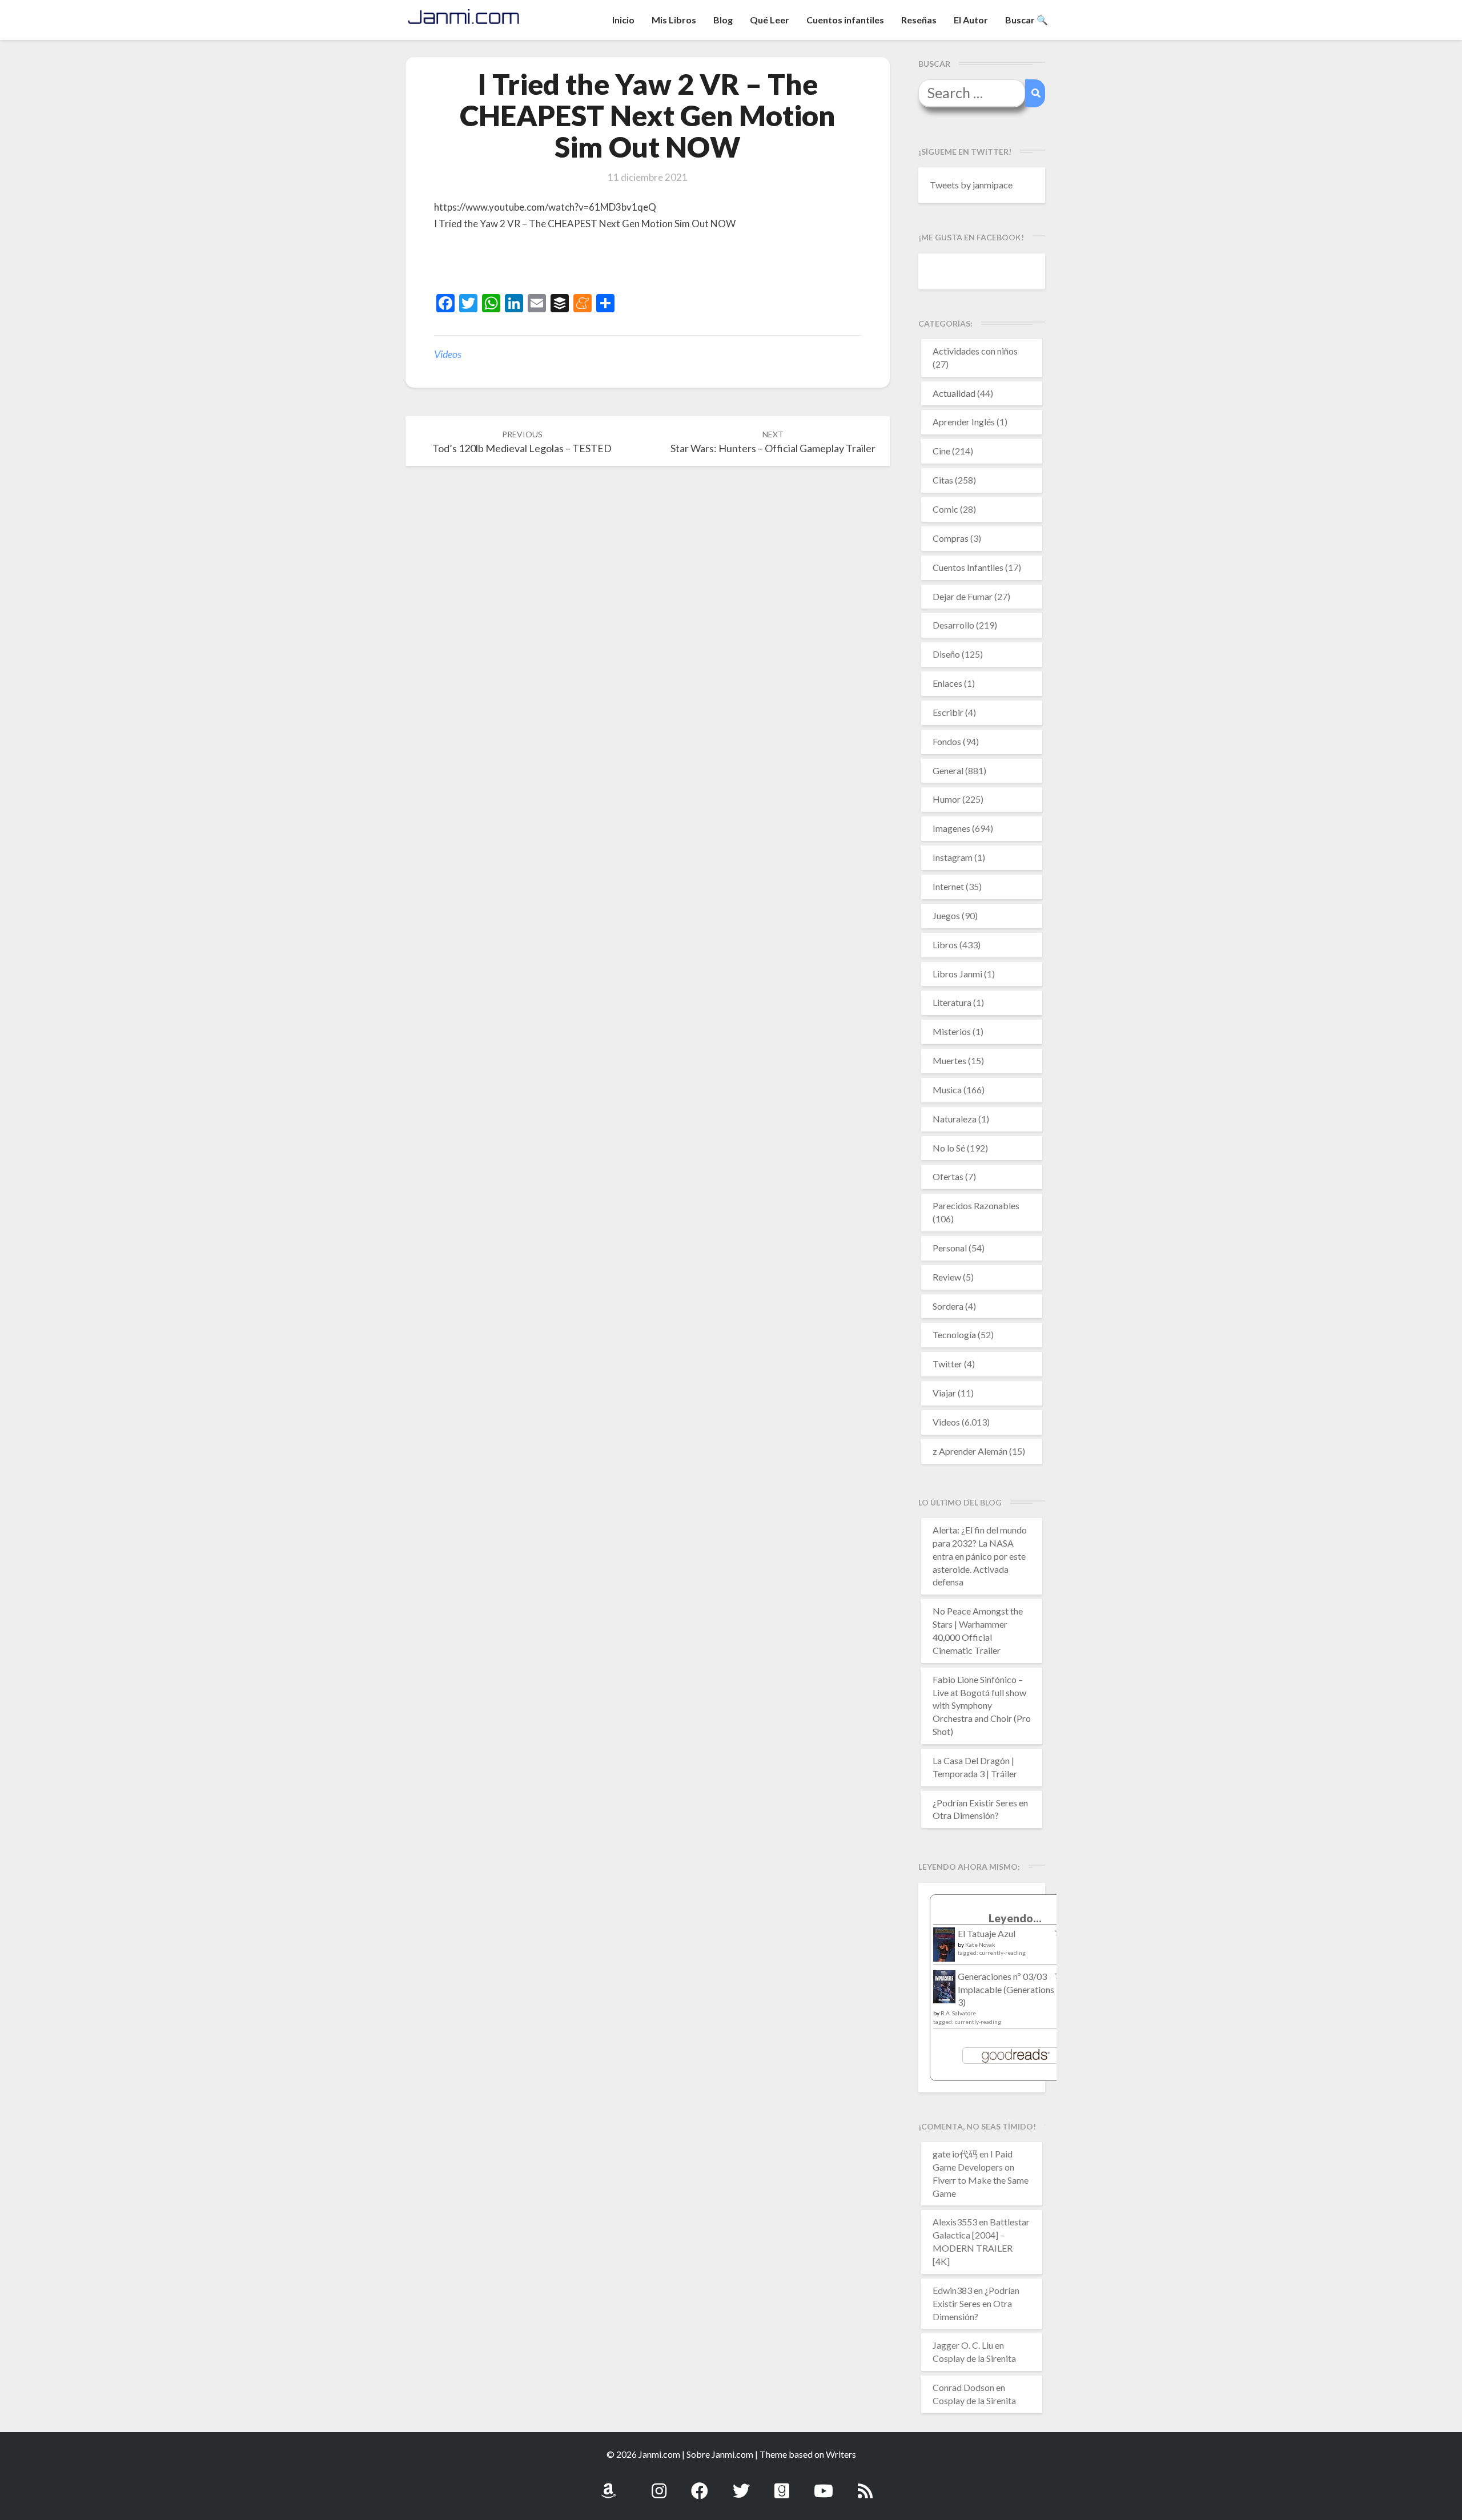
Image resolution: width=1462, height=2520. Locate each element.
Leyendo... (1015, 1918)
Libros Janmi (957, 974)
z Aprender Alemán (970, 1451)
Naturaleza (955, 1119)
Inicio (623, 20)
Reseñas (919, 20)
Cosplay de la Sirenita (974, 2358)
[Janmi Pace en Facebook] (700, 2484)
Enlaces (947, 683)
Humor (947, 799)
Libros (945, 945)
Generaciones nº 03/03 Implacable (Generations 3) (1006, 1989)
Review (947, 1277)
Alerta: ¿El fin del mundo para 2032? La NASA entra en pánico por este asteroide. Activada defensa (980, 1556)
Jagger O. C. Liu (963, 2345)
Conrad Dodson (963, 2387)
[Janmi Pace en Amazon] (608, 2484)
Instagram (953, 857)
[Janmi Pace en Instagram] (659, 2484)
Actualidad (954, 393)
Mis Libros (674, 20)
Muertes (949, 1060)
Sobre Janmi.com (720, 2454)
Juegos (946, 915)
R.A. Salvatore (958, 2013)
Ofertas (948, 1176)
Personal (950, 1248)
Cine (941, 451)
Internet (948, 886)
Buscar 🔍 (1027, 20)
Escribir (948, 712)
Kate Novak (980, 1945)
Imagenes (951, 828)
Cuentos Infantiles (968, 567)
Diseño (946, 654)
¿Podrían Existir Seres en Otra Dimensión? (976, 2303)
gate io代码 (955, 2154)
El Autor (971, 20)
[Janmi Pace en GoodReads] (782, 2484)
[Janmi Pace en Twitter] (741, 2484)
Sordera (948, 1306)
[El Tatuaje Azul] (944, 1950)
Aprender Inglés (964, 422)
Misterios (952, 1031)
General (948, 770)
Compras (951, 538)
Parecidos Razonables (976, 1205)
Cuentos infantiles (845, 20)
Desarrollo (953, 625)
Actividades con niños (975, 351)
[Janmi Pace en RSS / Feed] (865, 2484)
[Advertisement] (568, 264)
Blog (723, 20)
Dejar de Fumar (963, 596)
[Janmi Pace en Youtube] (824, 2484)
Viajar (944, 1393)
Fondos (947, 741)
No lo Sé (949, 1148)
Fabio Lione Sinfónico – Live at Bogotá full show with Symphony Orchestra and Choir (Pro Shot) (982, 1705)
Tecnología (954, 1335)
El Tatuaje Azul (987, 1933)
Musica (947, 1090)
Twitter (947, 1364)
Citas (943, 480)
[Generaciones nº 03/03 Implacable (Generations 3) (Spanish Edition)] (944, 1990)
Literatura (952, 1002)
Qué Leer (770, 20)
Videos (448, 354)
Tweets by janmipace (971, 185)
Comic (945, 509)
